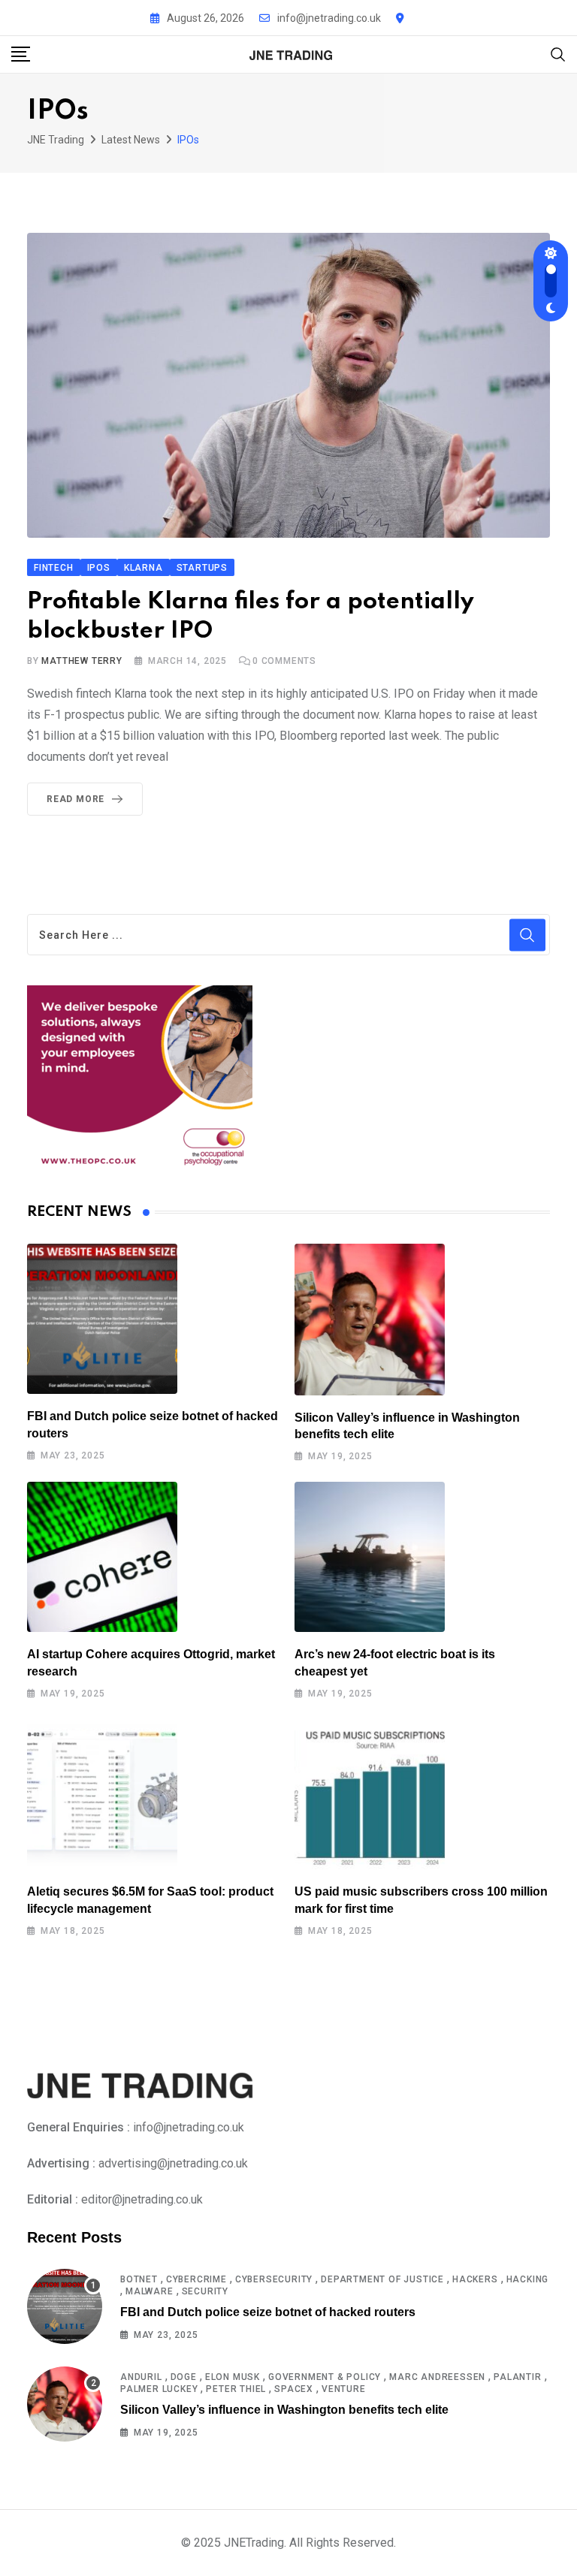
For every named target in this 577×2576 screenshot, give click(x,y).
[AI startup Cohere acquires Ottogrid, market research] (102, 1557)
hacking (528, 2279)
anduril (141, 2377)
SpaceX (294, 2389)
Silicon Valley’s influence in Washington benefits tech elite (284, 2410)
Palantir (517, 2377)
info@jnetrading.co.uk (329, 18)
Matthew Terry (82, 661)
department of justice (382, 2279)
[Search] (558, 54)
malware (150, 2291)
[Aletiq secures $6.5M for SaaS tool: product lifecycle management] (102, 1794)
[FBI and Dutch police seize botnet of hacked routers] (102, 1319)
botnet (139, 2279)
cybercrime (196, 2279)
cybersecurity (274, 2279)
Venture (344, 2389)
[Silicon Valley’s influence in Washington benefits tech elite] (370, 1319)
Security (205, 2291)
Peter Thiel (236, 2389)
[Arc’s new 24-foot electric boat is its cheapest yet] (370, 1557)
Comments (284, 661)
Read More (76, 799)
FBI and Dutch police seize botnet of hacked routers (268, 2312)
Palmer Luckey (159, 2389)
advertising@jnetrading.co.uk (173, 2163)
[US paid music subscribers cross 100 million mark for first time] (370, 1794)
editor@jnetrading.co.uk (142, 2199)
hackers (475, 2279)
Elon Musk (233, 2377)
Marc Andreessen (437, 2377)
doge (184, 2377)
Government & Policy (325, 2377)
